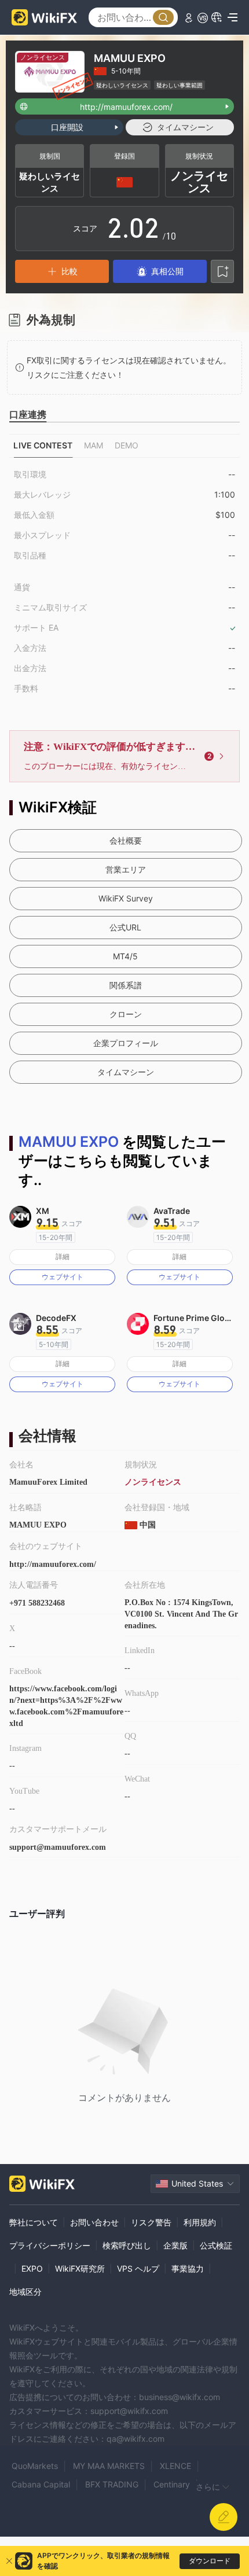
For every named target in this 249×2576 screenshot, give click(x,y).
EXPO (32, 2268)
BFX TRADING (112, 2484)
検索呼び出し (127, 2245)
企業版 (175, 2245)
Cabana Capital (41, 2484)
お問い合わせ (94, 2222)
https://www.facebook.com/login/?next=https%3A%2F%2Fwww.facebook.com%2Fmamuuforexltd (66, 1706)
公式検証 (216, 2245)
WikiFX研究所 (80, 2268)
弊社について (34, 2222)
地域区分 (25, 2292)
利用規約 (200, 2222)
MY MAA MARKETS (109, 2466)
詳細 (63, 1256)
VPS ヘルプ (138, 2268)
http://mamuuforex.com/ (53, 1564)
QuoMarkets (35, 2466)
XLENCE (175, 2466)
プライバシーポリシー (50, 2245)
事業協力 (188, 2268)
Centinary (172, 2484)
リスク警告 (151, 2222)
